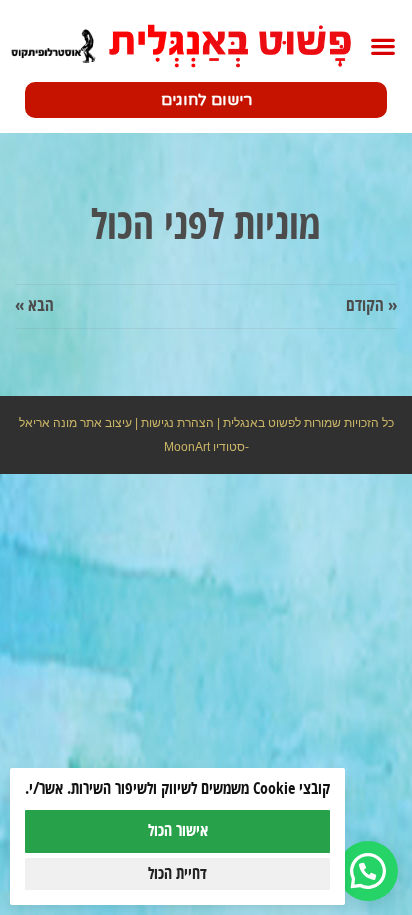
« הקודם (371, 306)
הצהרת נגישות (177, 423)
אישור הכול (178, 831)
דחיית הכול (177, 874)
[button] (382, 46)
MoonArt (187, 447)
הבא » (34, 306)
